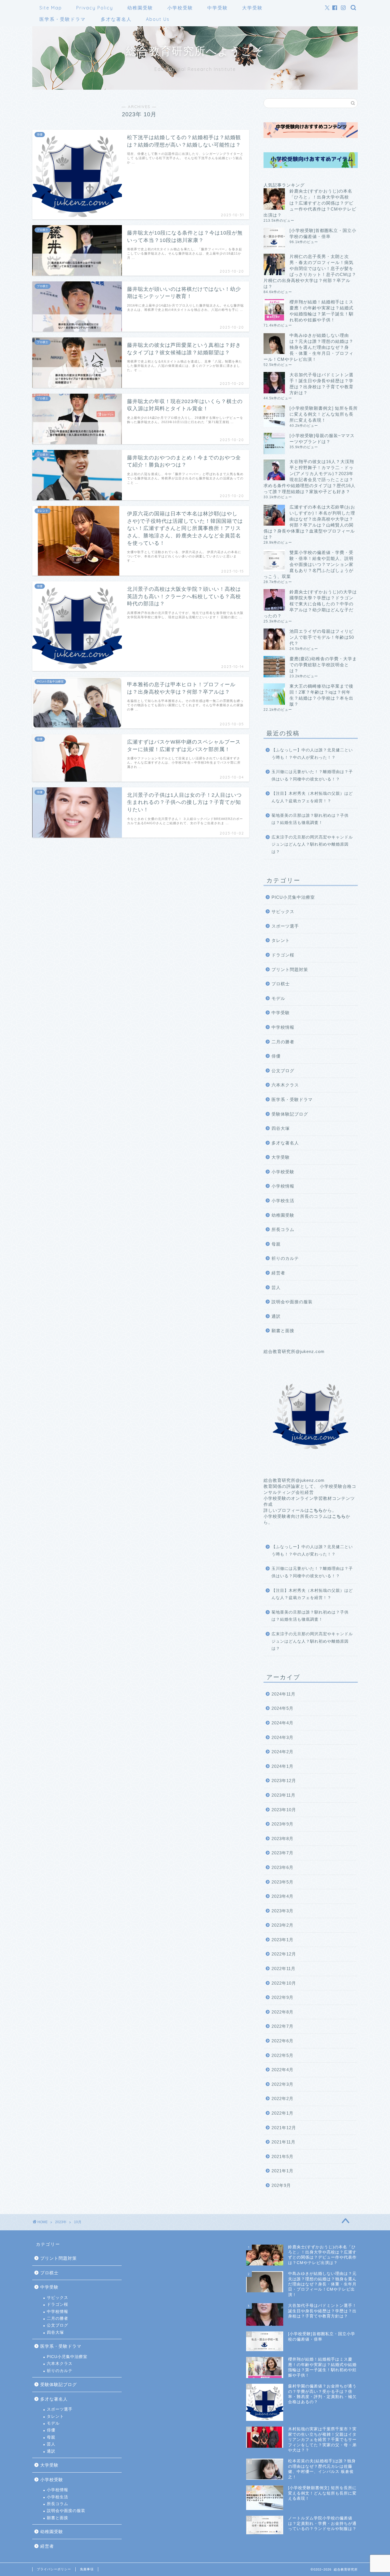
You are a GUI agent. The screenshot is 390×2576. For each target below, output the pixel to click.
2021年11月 (284, 2142)
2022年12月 (284, 1954)
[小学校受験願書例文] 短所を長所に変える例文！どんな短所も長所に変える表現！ (324, 414)
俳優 (276, 1056)
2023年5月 (283, 1882)
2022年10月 (284, 1983)
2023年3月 (283, 1911)
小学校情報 (283, 1186)
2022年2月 (283, 2098)
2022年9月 (283, 1997)
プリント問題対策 (290, 969)
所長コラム (283, 1229)
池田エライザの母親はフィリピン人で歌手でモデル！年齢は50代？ (322, 637)
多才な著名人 (116, 19)
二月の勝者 (283, 1042)
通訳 (276, 1316)
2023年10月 (284, 1810)
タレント (281, 940)
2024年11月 (284, 1694)
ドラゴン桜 (283, 955)
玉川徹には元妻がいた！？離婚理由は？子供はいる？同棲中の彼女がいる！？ (312, 775)
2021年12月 (284, 2128)
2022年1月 (283, 2113)
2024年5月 (283, 1708)
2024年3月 (283, 1737)
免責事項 (87, 2569)
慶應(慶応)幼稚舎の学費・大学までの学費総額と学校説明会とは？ (323, 665)
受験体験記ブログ (290, 1114)
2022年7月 (283, 2026)
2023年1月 (283, 1940)
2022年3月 (283, 2084)
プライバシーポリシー (54, 2569)
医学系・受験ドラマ (63, 19)
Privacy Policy (95, 8)
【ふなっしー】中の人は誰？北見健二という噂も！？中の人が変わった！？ (312, 754)
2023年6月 (283, 1867)
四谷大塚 (281, 1128)
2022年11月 (284, 1968)
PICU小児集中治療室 (293, 897)
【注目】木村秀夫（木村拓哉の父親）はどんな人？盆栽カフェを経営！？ (312, 797)
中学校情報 (283, 1027)
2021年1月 (283, 2171)
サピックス (283, 911)
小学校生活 (283, 1201)
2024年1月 (283, 1766)
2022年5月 (283, 2055)
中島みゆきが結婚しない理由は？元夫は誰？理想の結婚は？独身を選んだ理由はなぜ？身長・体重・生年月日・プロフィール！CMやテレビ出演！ (308, 347)
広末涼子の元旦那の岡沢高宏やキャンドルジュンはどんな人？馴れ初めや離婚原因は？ (312, 844)
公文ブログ (283, 1071)
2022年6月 (283, 2041)
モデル (278, 998)
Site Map (51, 8)
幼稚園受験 (140, 8)
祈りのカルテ (285, 1258)
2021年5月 (283, 2156)
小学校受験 (180, 8)
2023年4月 (283, 1896)
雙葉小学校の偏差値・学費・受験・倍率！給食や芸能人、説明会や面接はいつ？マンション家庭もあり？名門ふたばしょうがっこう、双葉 (308, 564)
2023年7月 (283, 1853)
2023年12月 (284, 1781)
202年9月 (281, 2185)
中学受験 (218, 8)
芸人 (276, 1287)
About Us (158, 19)
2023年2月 (283, 1925)
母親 (276, 1244)
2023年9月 (283, 1824)
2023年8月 (283, 1839)
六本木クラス (285, 1085)
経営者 (278, 1273)
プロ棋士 (281, 984)
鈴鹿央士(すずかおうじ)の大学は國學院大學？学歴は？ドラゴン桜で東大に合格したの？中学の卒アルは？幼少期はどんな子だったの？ (310, 604)
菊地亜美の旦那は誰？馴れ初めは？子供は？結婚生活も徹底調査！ (310, 819)
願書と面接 (283, 1331)
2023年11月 (284, 1795)
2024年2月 (283, 1752)
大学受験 (252, 8)
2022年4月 (283, 2070)
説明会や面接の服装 (292, 1302)
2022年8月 (283, 2012)
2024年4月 (283, 1723)
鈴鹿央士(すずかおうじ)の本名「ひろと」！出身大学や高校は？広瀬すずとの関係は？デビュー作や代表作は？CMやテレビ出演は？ (310, 203)
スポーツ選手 (285, 926)
